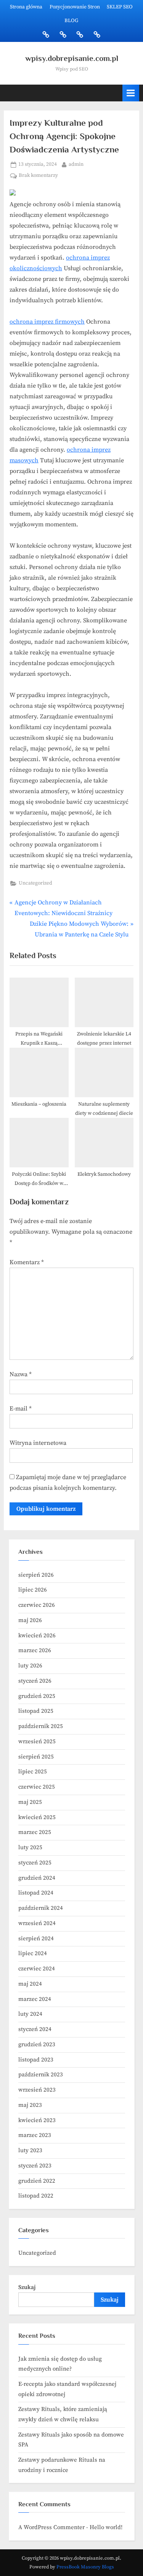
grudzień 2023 (37, 2045)
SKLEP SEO (120, 7)
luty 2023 (30, 2150)
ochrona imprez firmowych (47, 322)
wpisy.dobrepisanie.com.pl (72, 58)
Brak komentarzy (38, 176)
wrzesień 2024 (37, 1923)
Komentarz (27, 1262)
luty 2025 (30, 1847)
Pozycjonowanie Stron (75, 7)
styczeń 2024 (35, 2029)
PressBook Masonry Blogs (85, 2567)
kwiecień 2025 (37, 1817)
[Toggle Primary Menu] (131, 93)
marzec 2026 (35, 1650)
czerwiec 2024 (37, 1969)
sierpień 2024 (36, 1939)
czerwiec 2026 (37, 1605)
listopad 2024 (36, 1893)
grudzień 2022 (37, 2181)
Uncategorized (35, 883)
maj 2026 (30, 1620)
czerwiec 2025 (37, 1787)
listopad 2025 (36, 1711)
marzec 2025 (35, 1832)
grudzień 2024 (37, 1878)
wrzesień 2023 (37, 2090)
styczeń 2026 (35, 1681)
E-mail (21, 1409)
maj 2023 (30, 2105)
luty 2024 (30, 2014)
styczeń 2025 (35, 1863)
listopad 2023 (36, 2060)
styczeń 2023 (35, 2166)
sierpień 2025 (36, 1757)
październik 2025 (41, 1726)
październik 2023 (41, 2075)
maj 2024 (30, 1984)
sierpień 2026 (36, 1575)
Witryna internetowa (38, 1443)
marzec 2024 (35, 1999)
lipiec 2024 (33, 1953)
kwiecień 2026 (37, 1636)
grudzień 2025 (37, 1696)
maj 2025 (30, 1802)
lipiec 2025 (33, 1772)
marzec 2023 (35, 2135)
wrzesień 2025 (37, 1742)
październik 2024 (41, 1908)
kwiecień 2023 (37, 2120)
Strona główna (26, 7)
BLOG (71, 21)
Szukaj (27, 2287)
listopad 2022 (36, 2196)
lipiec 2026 (33, 1590)
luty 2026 (30, 1666)
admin (76, 164)
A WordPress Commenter (51, 2527)
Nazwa (21, 1374)
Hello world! (106, 2527)
